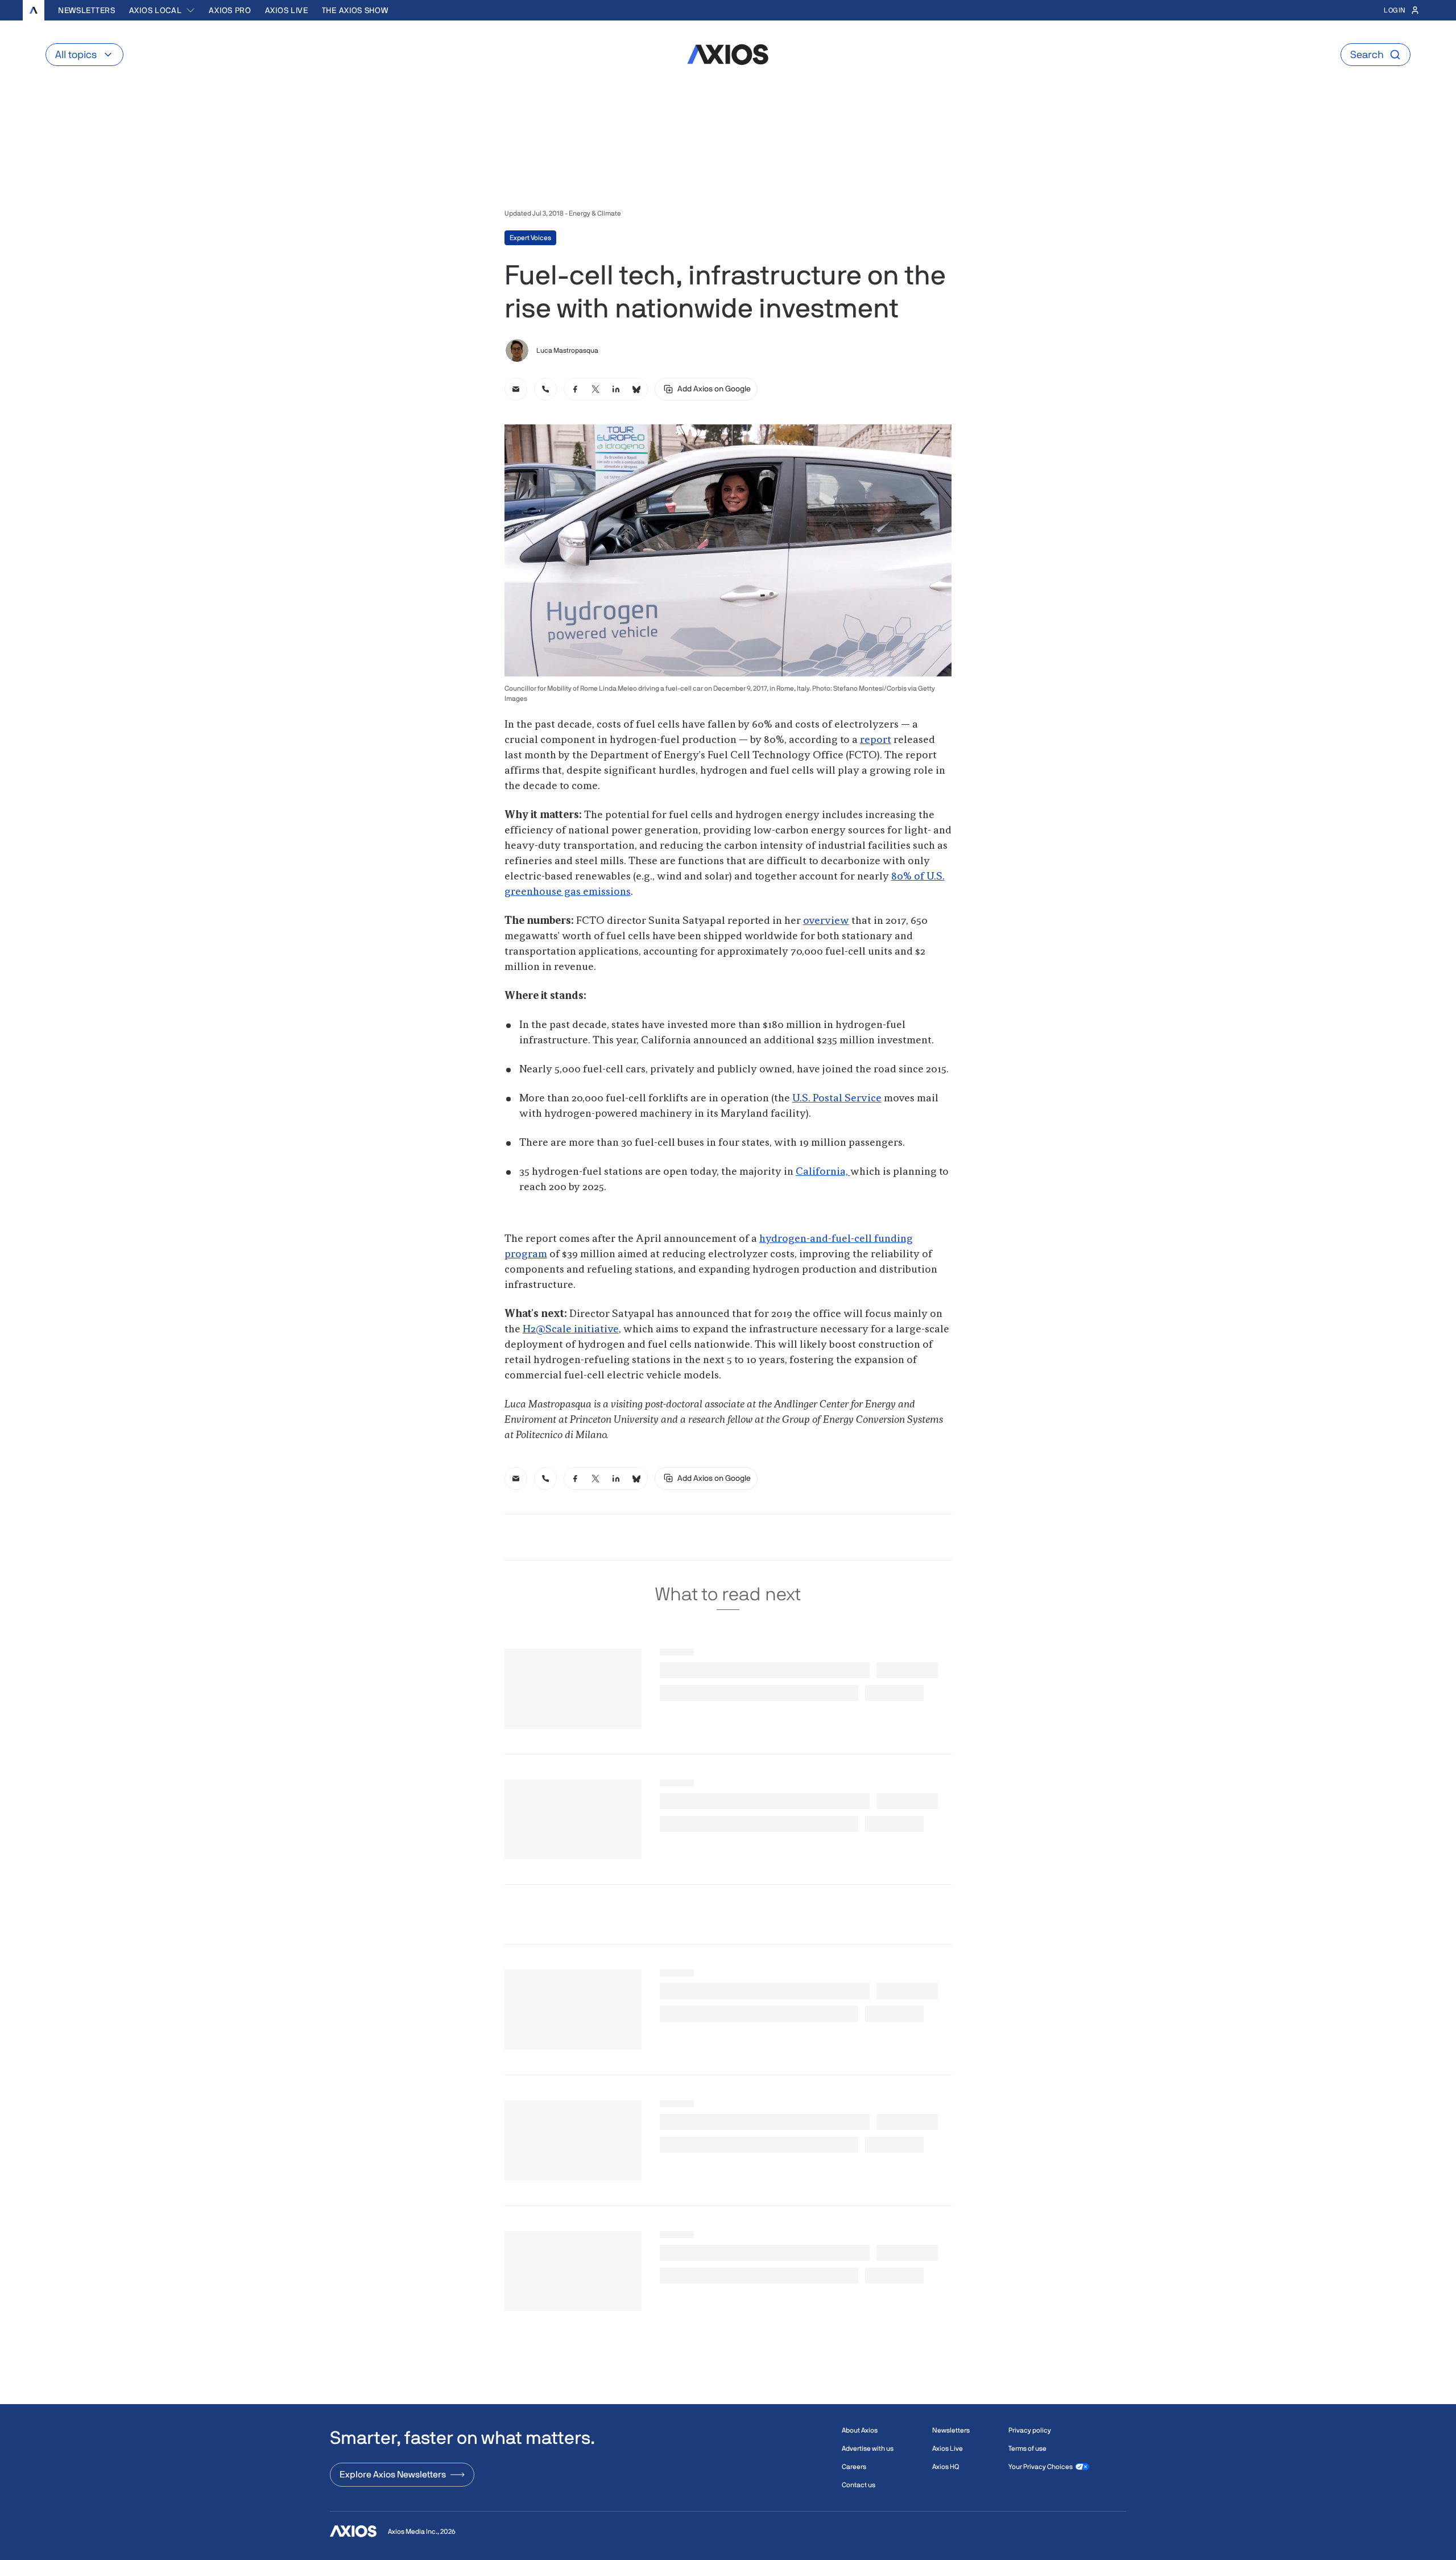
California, (823, 1172)
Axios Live (287, 10)
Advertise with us (868, 2448)
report (876, 740)
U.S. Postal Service (837, 1099)
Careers (854, 2467)
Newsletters (87, 10)
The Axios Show (355, 10)
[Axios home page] (34, 10)
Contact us (859, 2485)
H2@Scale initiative (571, 1329)
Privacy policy (1030, 2430)
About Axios (860, 2430)
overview (826, 921)
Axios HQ (946, 2467)
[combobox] (162, 10)
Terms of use (1027, 2448)
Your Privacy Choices (1041, 2467)
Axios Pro (230, 10)
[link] (516, 389)
